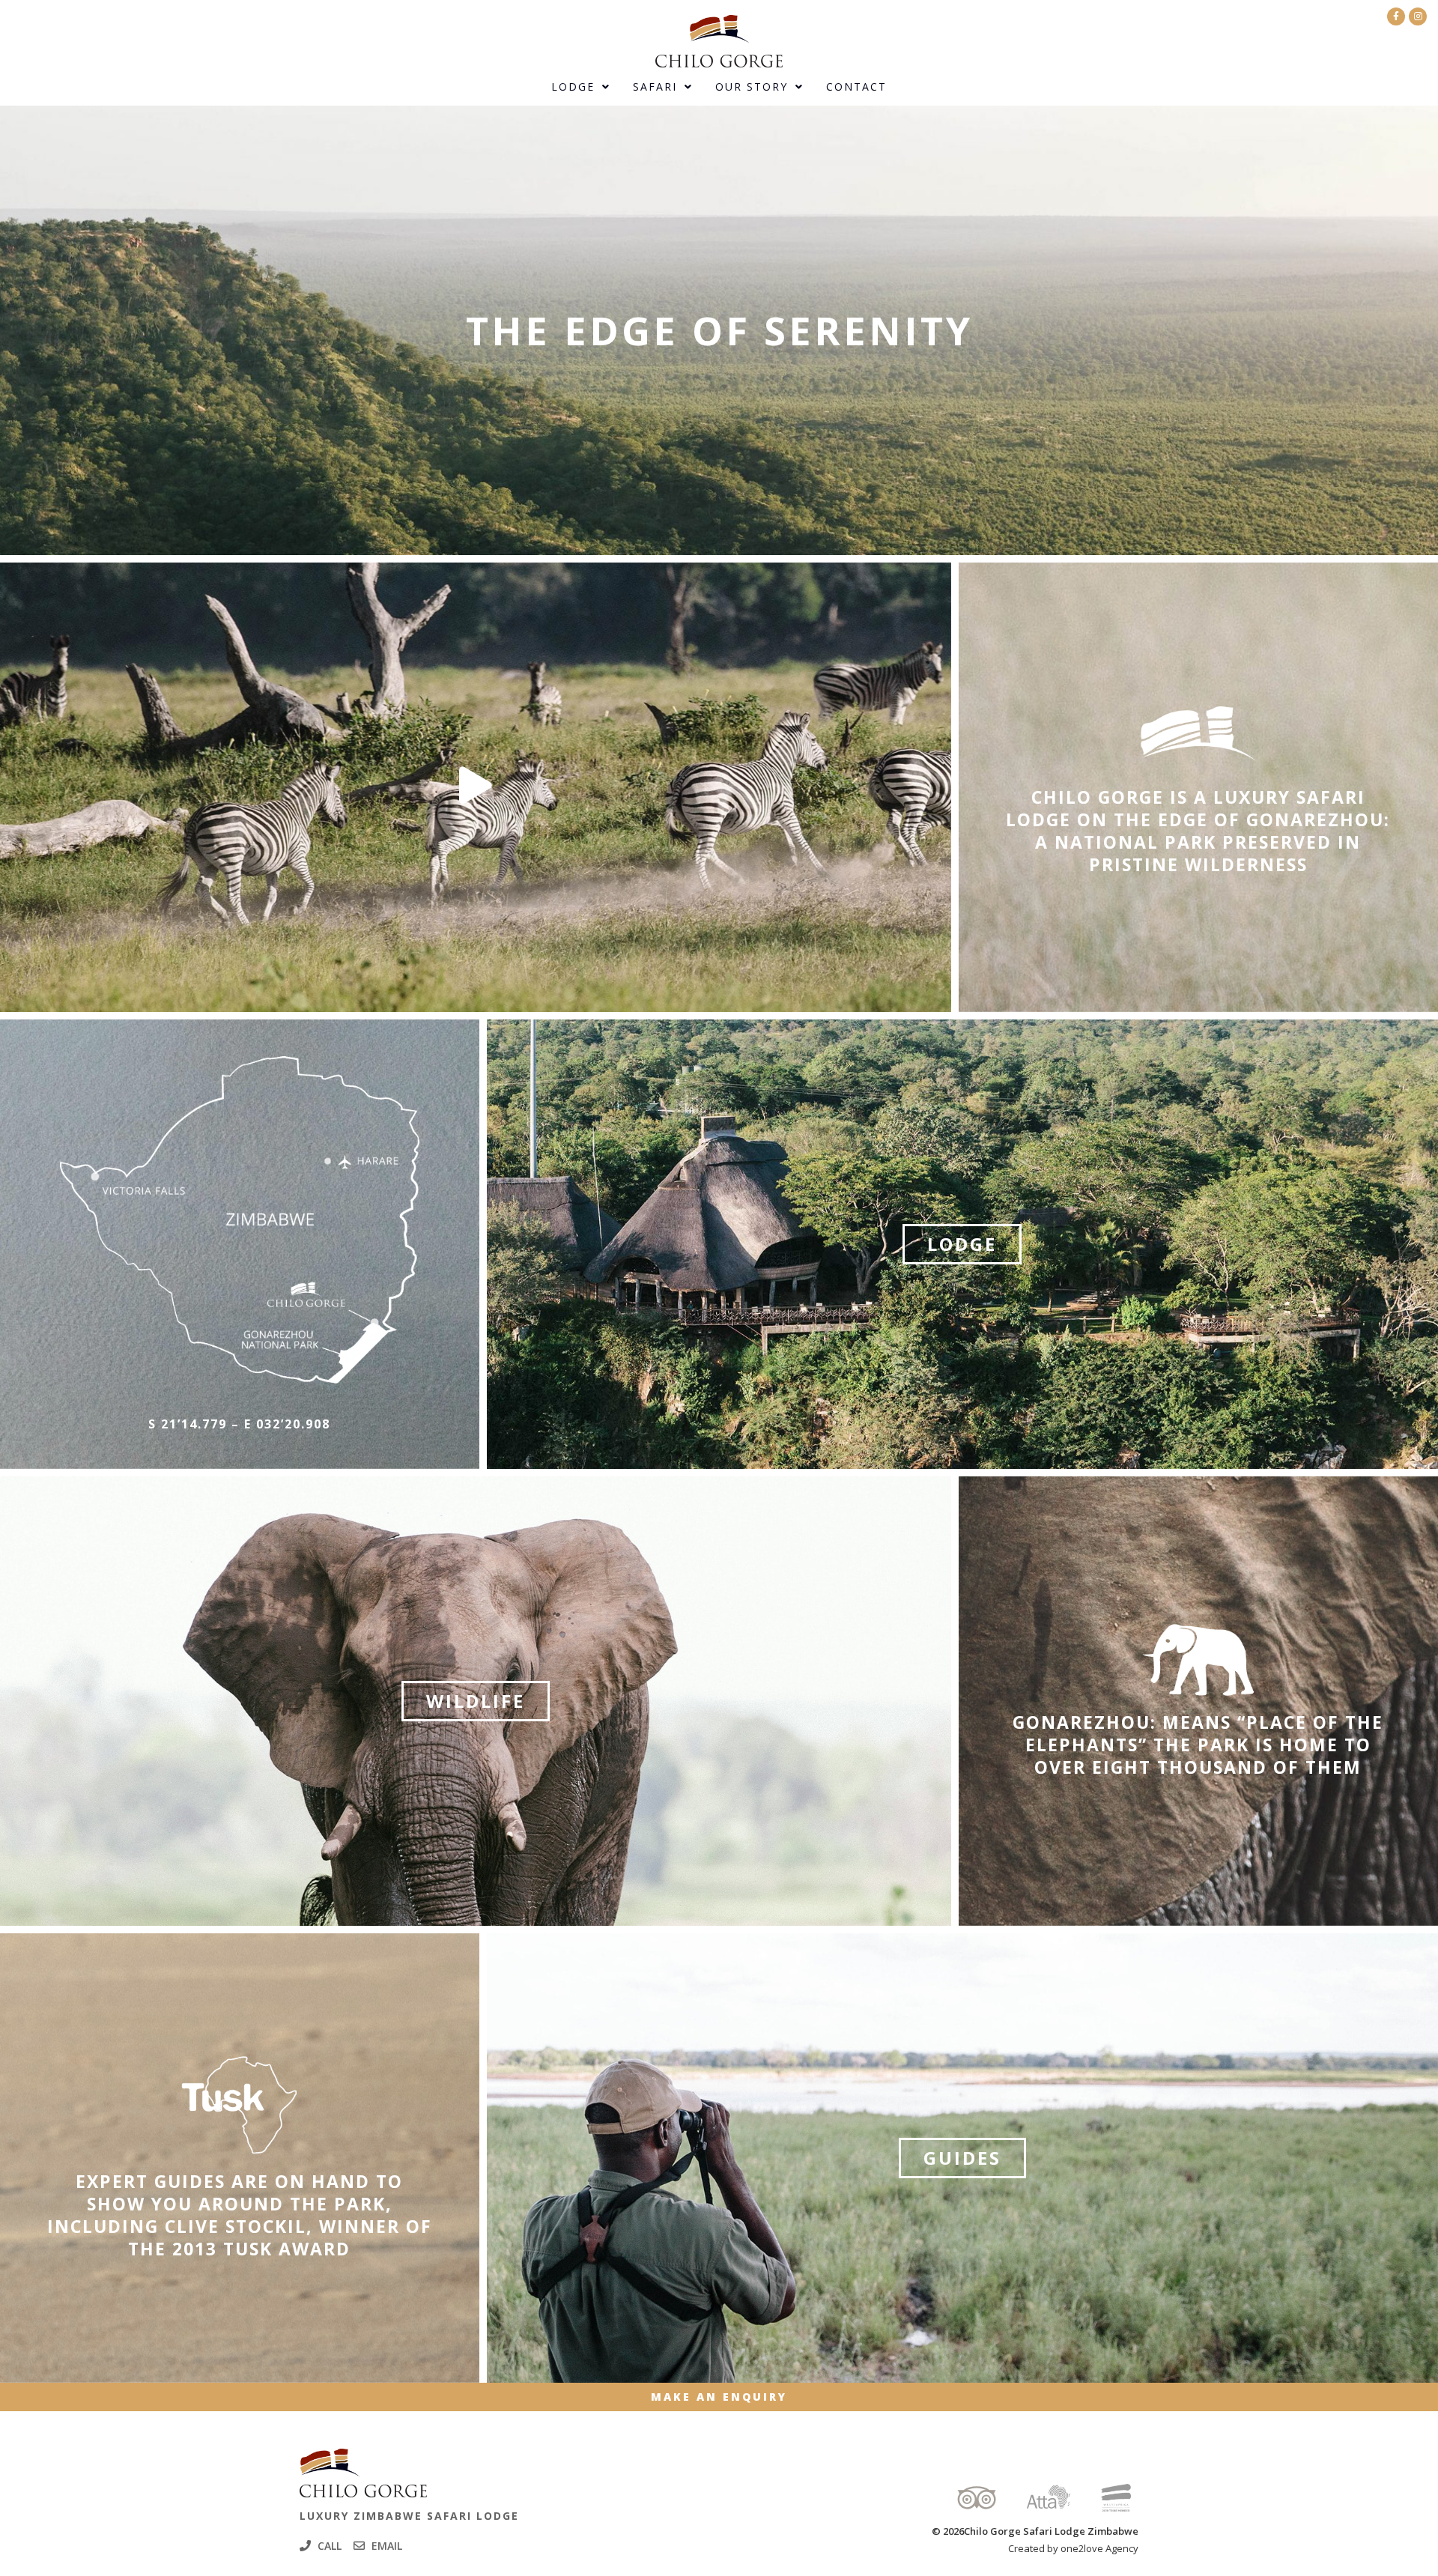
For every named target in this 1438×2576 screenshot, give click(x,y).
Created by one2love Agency (1073, 2548)
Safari (655, 87)
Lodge (573, 87)
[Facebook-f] (1396, 16)
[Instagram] (1418, 16)
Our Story (752, 87)
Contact (856, 87)
